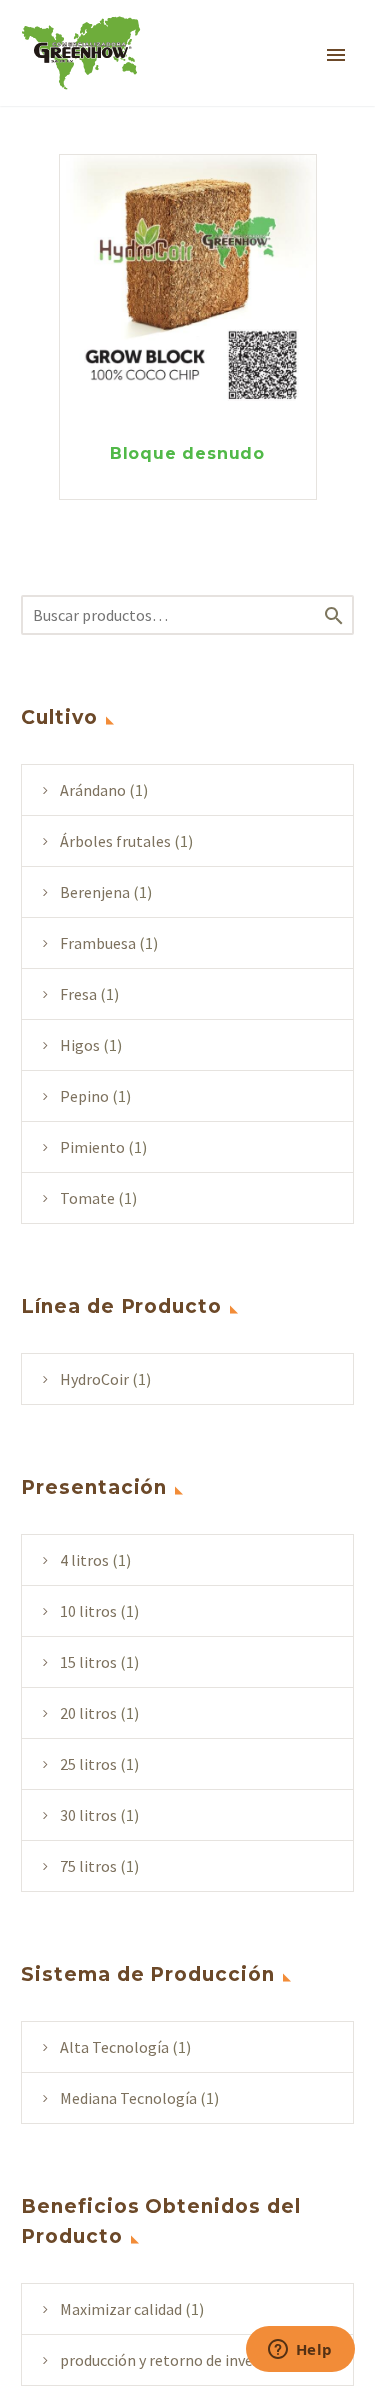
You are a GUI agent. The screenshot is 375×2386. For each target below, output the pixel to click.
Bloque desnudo (187, 453)
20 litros (88, 1713)
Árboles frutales (115, 841)
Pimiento (92, 1147)
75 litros (88, 1866)
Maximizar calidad (121, 2309)
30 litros (88, 1815)
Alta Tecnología (114, 2047)
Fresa (78, 994)
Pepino (84, 1096)
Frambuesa (98, 943)
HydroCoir (94, 1379)
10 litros (88, 1611)
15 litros (88, 1662)
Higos (80, 1045)
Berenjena (95, 892)
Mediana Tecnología (128, 2098)
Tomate (87, 1198)
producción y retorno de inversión (174, 2360)
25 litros (88, 1764)
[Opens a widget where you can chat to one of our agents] (300, 2351)
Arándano (93, 790)
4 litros (84, 1560)
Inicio (246, 82)
